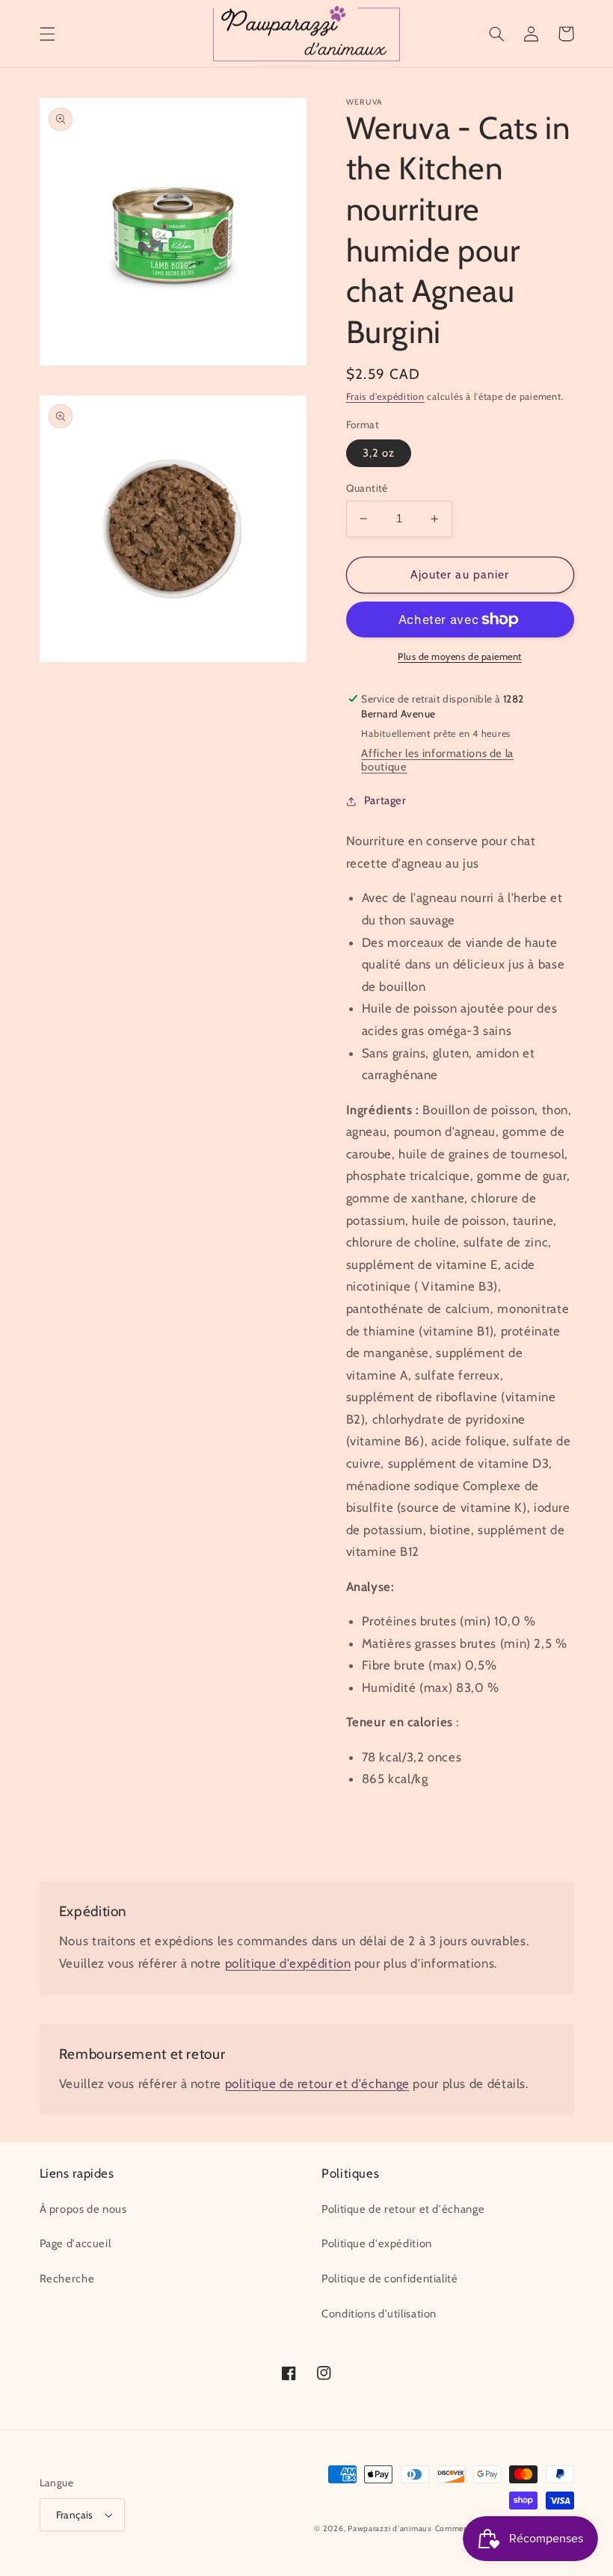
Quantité (367, 488)
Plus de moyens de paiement (460, 657)
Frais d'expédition (385, 396)
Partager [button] (385, 800)
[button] (47, 34)
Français (75, 2515)
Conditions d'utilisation (379, 2314)
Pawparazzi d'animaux (390, 2529)
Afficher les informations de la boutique (437, 760)
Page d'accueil (76, 2243)
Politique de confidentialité (390, 2279)
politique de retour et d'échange (317, 2084)
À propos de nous (83, 2209)
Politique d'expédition (377, 2243)
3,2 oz (379, 453)
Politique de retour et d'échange (403, 2209)
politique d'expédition (288, 1963)
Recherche (67, 2279)
